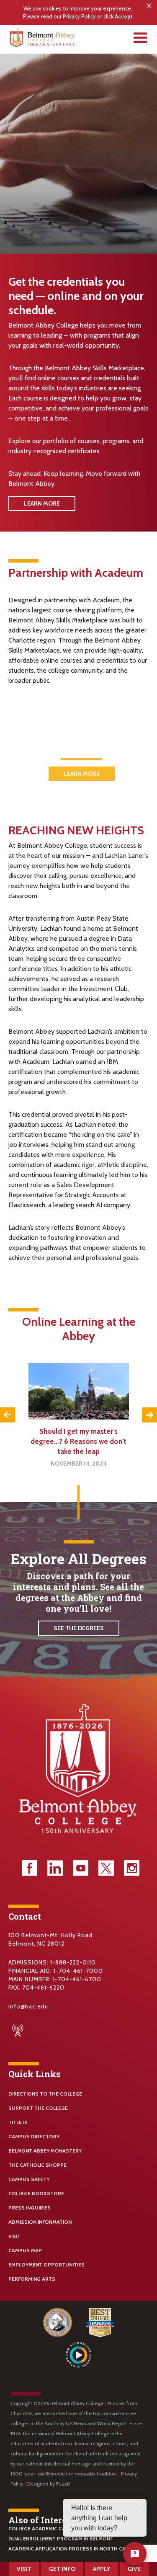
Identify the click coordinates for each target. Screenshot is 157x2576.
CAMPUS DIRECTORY (34, 2136)
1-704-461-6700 (77, 1979)
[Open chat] (135, 2554)
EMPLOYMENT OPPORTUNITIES (46, 2265)
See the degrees (79, 1628)
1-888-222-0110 (73, 1962)
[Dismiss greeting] (141, 2505)
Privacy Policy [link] (79, 17)
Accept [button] (124, 16)
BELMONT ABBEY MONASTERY (45, 2151)
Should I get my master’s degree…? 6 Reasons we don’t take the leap (78, 1441)
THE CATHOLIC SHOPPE (37, 2165)
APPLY (102, 2569)
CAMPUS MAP (25, 2250)
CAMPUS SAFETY (29, 2179)
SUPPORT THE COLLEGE (38, 2108)
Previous (8, 1415)
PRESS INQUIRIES (30, 2208)
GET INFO (62, 2569)
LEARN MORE (82, 774)
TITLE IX (18, 2122)
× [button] (149, 6)
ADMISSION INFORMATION (40, 2222)
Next (149, 1415)
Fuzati (63, 2484)
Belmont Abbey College (44, 40)
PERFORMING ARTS (32, 2279)
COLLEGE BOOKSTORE (36, 2193)
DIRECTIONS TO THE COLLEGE (45, 2094)
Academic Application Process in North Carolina (76, 2549)
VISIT (14, 2236)
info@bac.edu (28, 2006)
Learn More (42, 503)
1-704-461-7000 (78, 1971)
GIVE (134, 2569)
